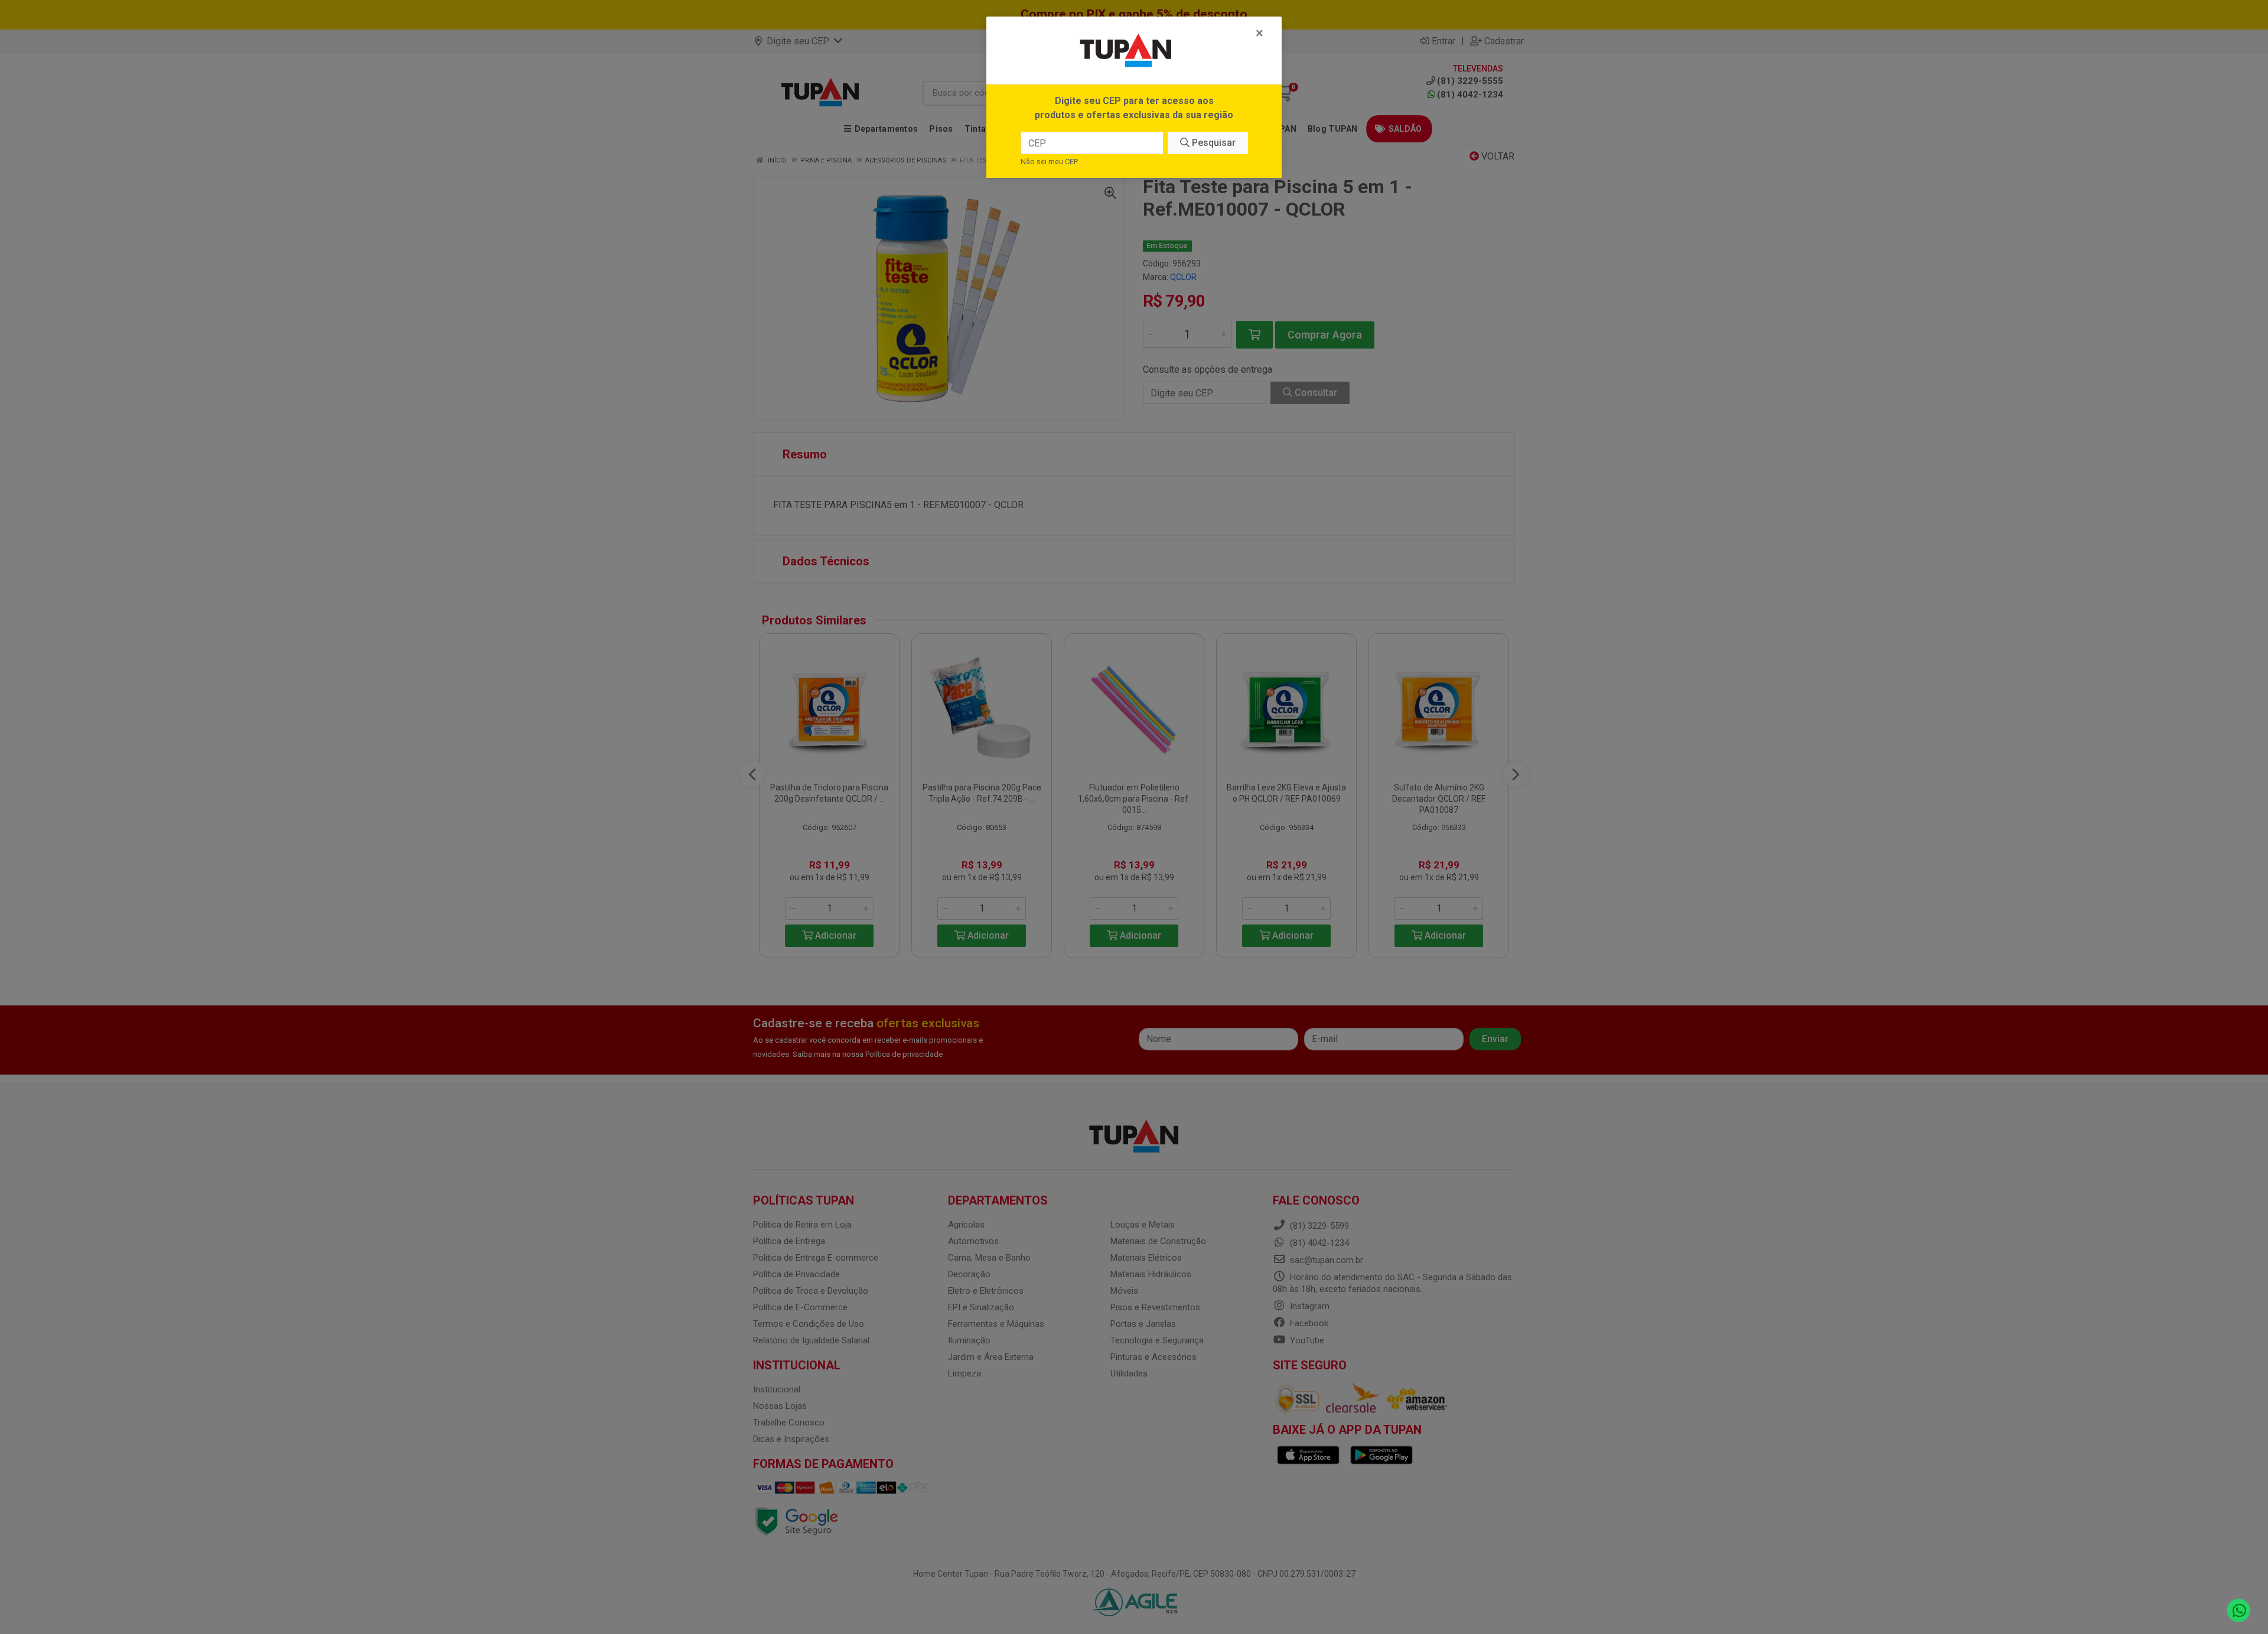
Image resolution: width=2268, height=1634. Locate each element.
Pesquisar (1213, 143)
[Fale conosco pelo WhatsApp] (2239, 1611)
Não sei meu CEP (1049, 162)
